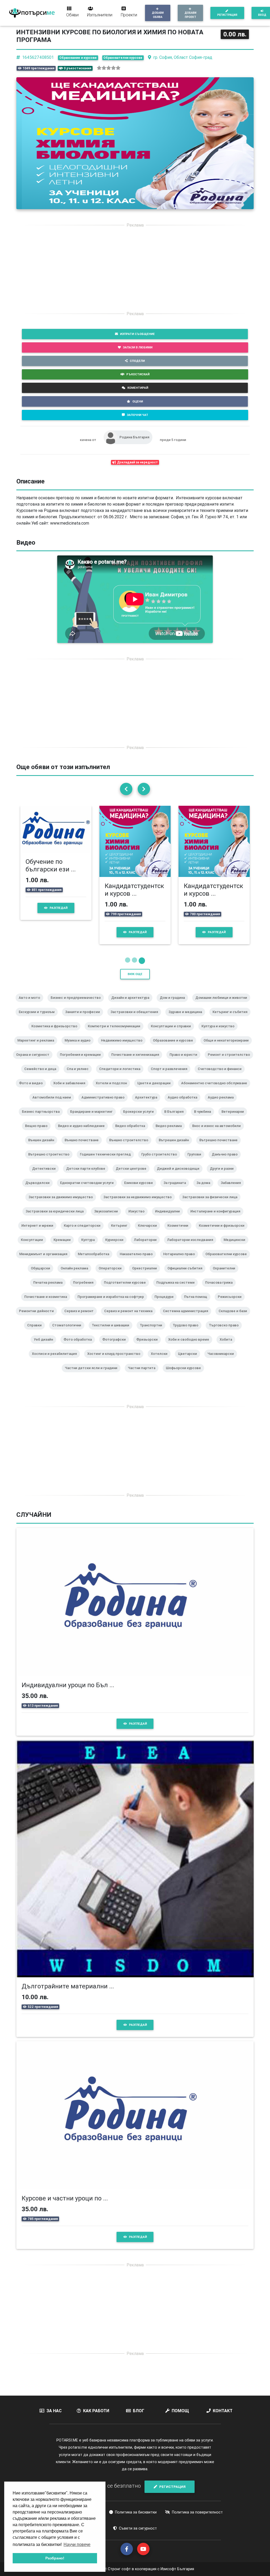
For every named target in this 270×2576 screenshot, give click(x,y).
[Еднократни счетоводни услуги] (89, 1190)
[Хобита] (228, 1346)
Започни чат (138, 415)
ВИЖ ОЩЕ (135, 974)
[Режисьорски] (232, 1304)
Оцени (138, 401)
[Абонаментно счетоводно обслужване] (216, 1090)
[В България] (176, 1119)
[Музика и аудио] (80, 1047)
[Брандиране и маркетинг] (93, 1119)
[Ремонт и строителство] (231, 1062)
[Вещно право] (38, 1133)
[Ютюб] (143, 2549)
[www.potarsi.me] (32, 13)
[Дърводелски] (40, 1190)
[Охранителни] (226, 1275)
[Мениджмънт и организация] (45, 1261)
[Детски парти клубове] (88, 1176)
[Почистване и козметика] (48, 1304)
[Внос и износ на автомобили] (219, 1133)
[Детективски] (46, 1176)
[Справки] (37, 1332)
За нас (54, 2411)
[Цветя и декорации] (156, 1090)
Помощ (180, 2411)
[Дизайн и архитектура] (132, 1005)
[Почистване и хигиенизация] (137, 1062)
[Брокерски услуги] (141, 1119)
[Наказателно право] (138, 1261)
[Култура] (90, 1247)
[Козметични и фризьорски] (224, 1232)
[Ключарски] (150, 1232)
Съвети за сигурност (138, 2528)
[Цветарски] (190, 1361)
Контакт (223, 2411)
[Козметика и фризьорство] (56, 1033)
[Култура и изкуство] (220, 1033)
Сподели (137, 361)
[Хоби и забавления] (71, 1090)
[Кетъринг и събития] (232, 1019)
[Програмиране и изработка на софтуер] (113, 1304)
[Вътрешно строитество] (51, 1161)
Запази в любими (138, 347)
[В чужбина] (205, 1119)
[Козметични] (180, 1232)
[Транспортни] (153, 1332)
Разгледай (59, 908)
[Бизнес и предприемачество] (78, 1005)
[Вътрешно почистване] (221, 1147)
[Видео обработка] (132, 1133)
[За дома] (205, 1190)
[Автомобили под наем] (54, 1104)
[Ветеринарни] (235, 1119)
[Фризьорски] (149, 1346)
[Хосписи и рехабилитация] (56, 1361)
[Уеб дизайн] (45, 1346)
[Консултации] (34, 1247)
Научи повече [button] (77, 2544)
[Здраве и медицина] (187, 1019)
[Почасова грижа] (221, 1289)
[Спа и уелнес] (80, 1076)
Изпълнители (100, 15)
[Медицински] (237, 1247)
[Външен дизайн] (43, 1147)
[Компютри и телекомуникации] (116, 1033)
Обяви (72, 15)
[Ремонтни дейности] (38, 1318)
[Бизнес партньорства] (43, 1119)
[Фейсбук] (127, 2549)
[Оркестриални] (147, 1275)
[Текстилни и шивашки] (113, 1332)
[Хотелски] (161, 1361)
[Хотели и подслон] (113, 1090)
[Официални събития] (187, 1275)
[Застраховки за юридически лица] (57, 1218)
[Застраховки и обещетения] (136, 1019)
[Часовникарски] (223, 1361)
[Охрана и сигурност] (35, 1062)
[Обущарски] (43, 1275)
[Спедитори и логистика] (122, 1076)
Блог (139, 2411)
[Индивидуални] (170, 1218)
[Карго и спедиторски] (84, 1232)
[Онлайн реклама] (76, 1275)
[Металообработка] (96, 1261)
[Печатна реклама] (50, 1289)
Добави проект (191, 15)
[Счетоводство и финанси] (222, 1076)
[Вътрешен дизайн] (176, 1147)
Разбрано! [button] (55, 2558)
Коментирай (138, 388)
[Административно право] (105, 1104)
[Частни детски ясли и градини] (93, 1375)
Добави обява (158, 15)
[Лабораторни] (147, 1247)
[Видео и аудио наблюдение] (83, 1133)
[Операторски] (112, 1275)
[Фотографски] (116, 1346)
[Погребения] (85, 1289)
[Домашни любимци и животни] (223, 1005)
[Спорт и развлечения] (171, 1076)
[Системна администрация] (188, 1318)
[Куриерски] (116, 1247)
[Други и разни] (224, 1176)
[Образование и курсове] (175, 1047)
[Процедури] (166, 1304)
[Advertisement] (135, 269)
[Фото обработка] (80, 1346)
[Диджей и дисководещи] (180, 1176)
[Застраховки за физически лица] (212, 1204)
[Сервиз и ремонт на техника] (130, 1318)
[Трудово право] (188, 1332)
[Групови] (196, 1161)
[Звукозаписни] (108, 1218)
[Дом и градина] (174, 1005)
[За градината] (177, 1190)
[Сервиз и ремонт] (81, 1318)
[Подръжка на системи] (178, 1289)
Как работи (96, 2411)
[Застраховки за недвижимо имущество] (140, 1204)
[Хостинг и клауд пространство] (116, 1361)
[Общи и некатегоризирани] (228, 1047)
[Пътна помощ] (198, 1304)
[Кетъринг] (121, 1232)
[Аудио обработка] (185, 1104)
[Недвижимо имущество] (124, 1047)
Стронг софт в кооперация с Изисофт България (150, 2569)
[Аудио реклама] (223, 1104)
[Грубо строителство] (161, 1161)
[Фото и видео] (33, 1090)
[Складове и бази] (235, 1318)
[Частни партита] (144, 1375)
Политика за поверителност (197, 2512)
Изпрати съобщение (137, 334)
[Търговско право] (226, 1332)
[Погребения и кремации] (82, 1062)
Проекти (129, 15)
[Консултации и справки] (173, 1033)
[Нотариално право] (181, 1261)
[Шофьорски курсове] (185, 1375)
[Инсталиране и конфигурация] (217, 1218)
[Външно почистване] (84, 1147)
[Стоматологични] (69, 1332)
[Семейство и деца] (42, 1076)
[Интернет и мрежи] (39, 1232)
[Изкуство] (139, 1218)
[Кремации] (64, 1247)
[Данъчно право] (227, 1161)
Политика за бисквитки (136, 2512)
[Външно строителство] (131, 1147)
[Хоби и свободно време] (191, 1346)
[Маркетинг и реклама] (38, 1047)
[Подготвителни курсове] (127, 1289)
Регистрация (227, 15)
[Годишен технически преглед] (107, 1161)
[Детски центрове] (133, 1176)
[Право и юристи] (185, 1062)
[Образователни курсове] (228, 1261)
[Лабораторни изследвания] (192, 1247)
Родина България (134, 437)
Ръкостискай (138, 374)
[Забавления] (233, 1190)
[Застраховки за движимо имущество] (63, 1204)
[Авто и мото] (32, 1005)
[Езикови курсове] (141, 1190)
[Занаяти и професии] (85, 1019)
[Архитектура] (148, 1104)
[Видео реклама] (171, 1133)
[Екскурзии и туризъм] (39, 1019)
